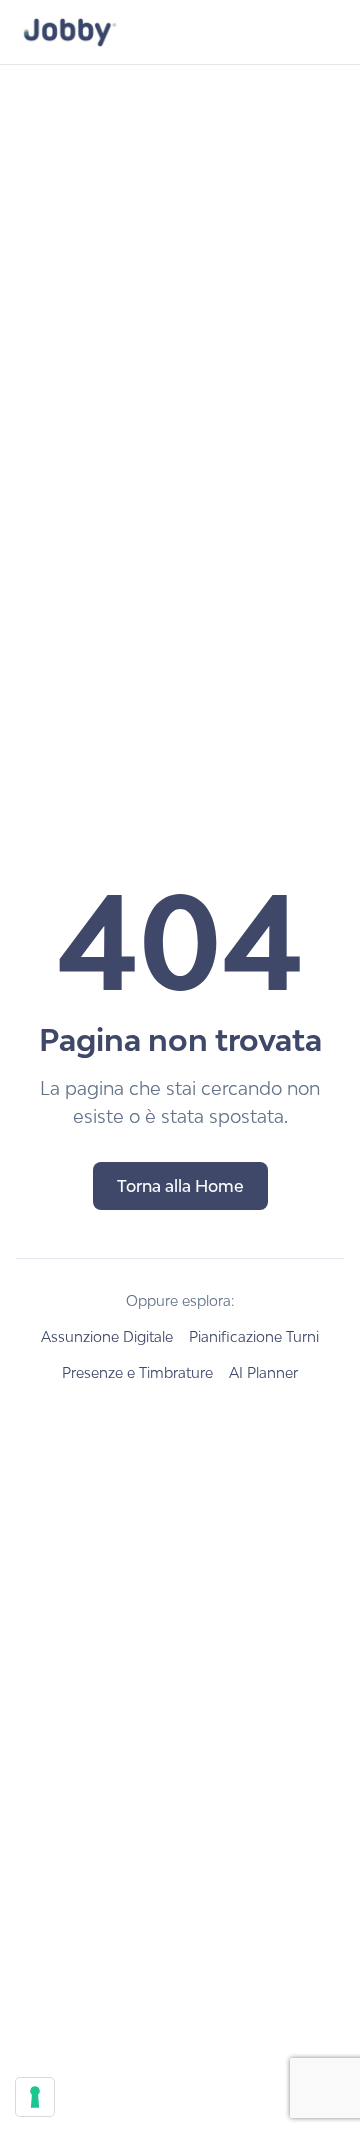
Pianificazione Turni (254, 1336)
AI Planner (263, 1372)
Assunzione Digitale (107, 1336)
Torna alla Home (180, 1186)
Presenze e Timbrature (137, 1372)
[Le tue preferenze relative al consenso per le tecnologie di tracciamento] (35, 2097)
